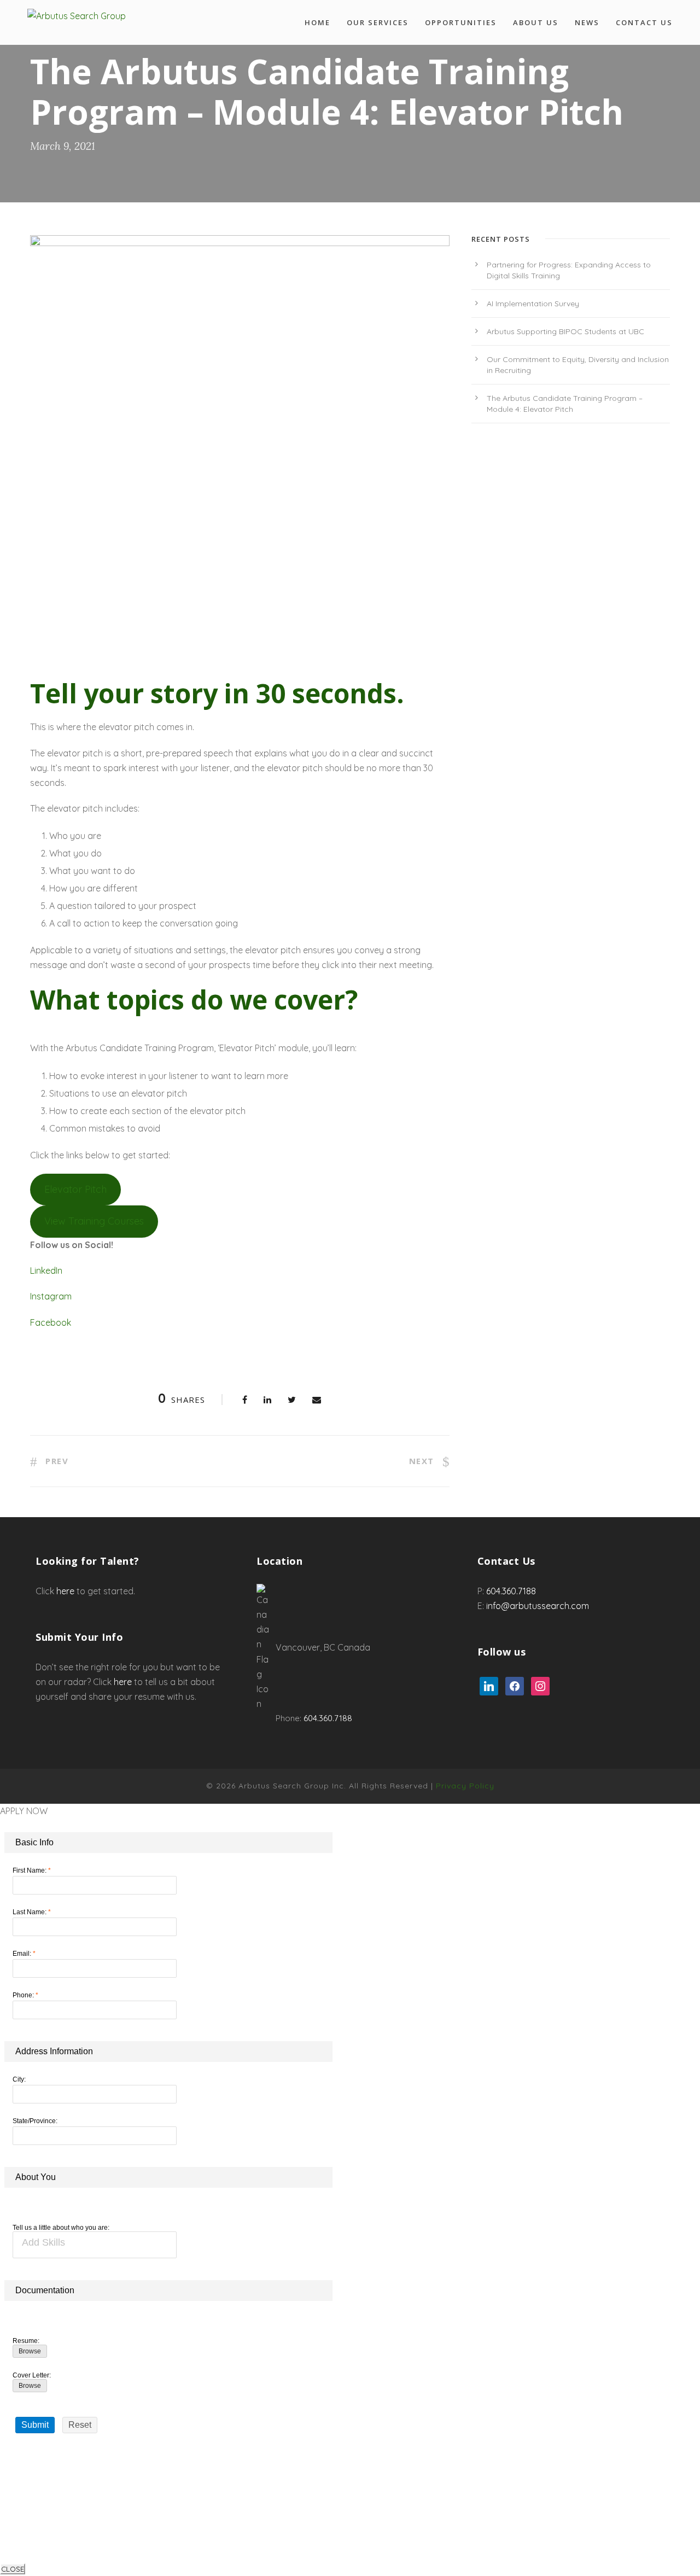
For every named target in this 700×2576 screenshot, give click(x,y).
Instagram (51, 1296)
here (65, 1591)
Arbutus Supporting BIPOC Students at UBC (565, 331)
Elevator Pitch (75, 1189)
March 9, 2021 (63, 146)
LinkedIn (46, 1270)
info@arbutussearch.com (538, 1606)
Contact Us (644, 22)
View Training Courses (94, 1221)
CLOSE (13, 2569)
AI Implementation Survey (533, 304)
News (587, 22)
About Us (536, 22)
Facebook (51, 1322)
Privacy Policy (465, 1786)
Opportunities (461, 22)
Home (317, 22)
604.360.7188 (328, 1718)
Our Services (378, 22)
